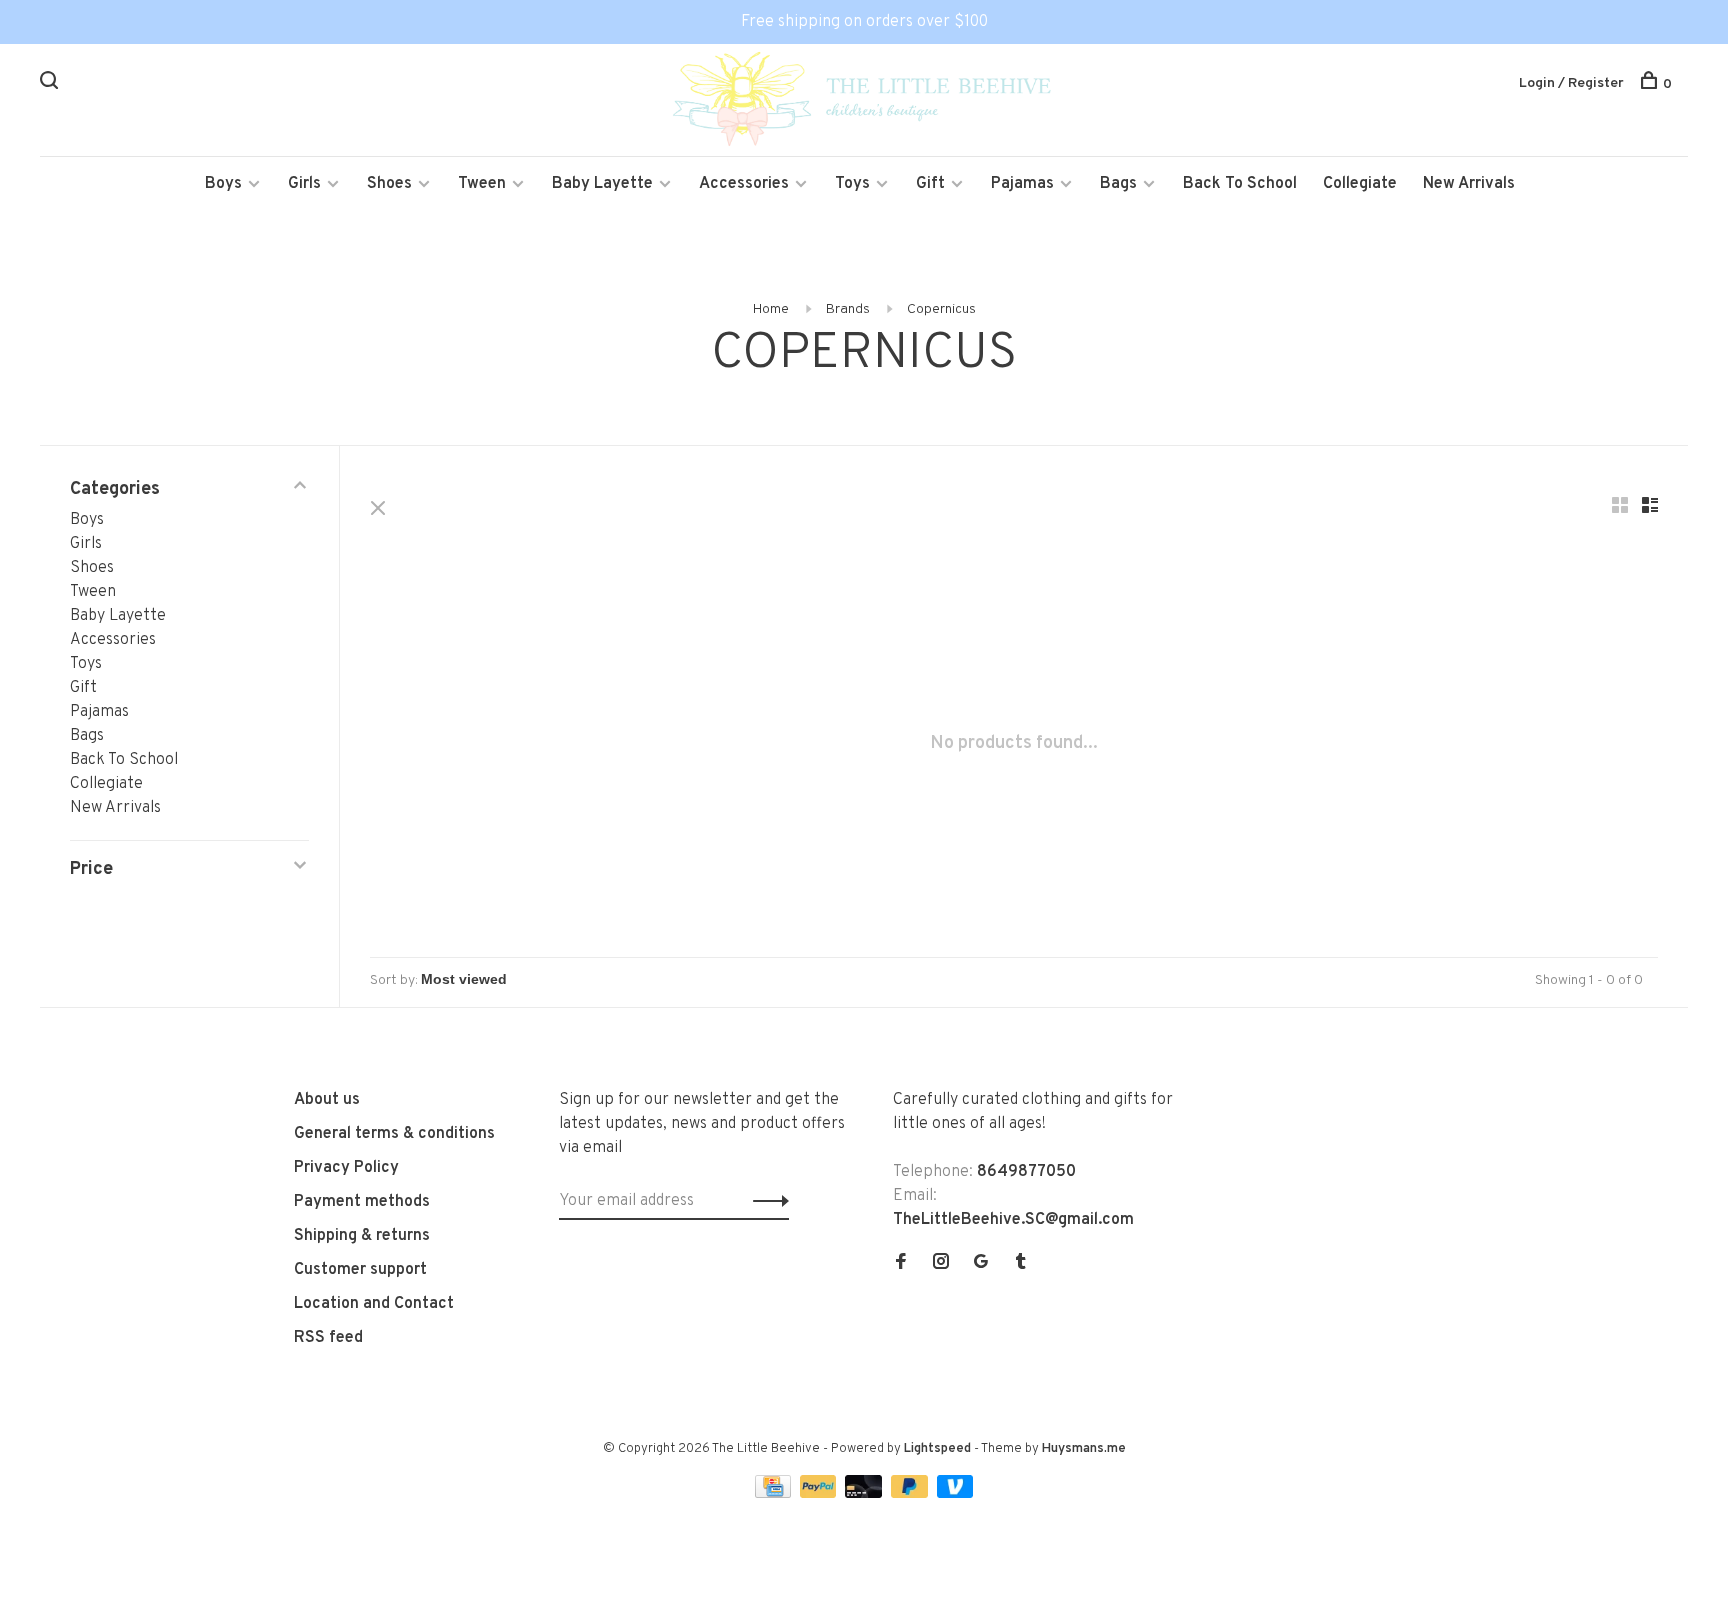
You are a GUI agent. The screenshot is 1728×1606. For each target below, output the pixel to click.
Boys (223, 184)
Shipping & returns (362, 1236)
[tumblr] (1021, 1264)
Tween (482, 184)
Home (771, 309)
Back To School (1240, 184)
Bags (1118, 184)
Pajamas (1022, 184)
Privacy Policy (346, 1168)
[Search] (51, 84)
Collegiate (1360, 184)
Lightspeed (937, 1449)
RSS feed (328, 1338)
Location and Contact (374, 1304)
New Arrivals (1469, 184)
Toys (852, 184)
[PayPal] (820, 1494)
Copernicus (941, 309)
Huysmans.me (1084, 1449)
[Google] (981, 1264)
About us (327, 1100)
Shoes (389, 184)
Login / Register (1571, 83)
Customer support (360, 1270)
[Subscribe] (765, 1201)
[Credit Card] (775, 1494)
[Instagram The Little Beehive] (941, 1264)
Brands (848, 309)
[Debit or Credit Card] (865, 1494)
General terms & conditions (394, 1134)
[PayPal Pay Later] (911, 1494)
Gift (930, 184)
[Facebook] (901, 1264)
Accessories (744, 184)
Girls (304, 184)
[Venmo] (955, 1494)
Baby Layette (602, 184)
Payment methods (362, 1202)
